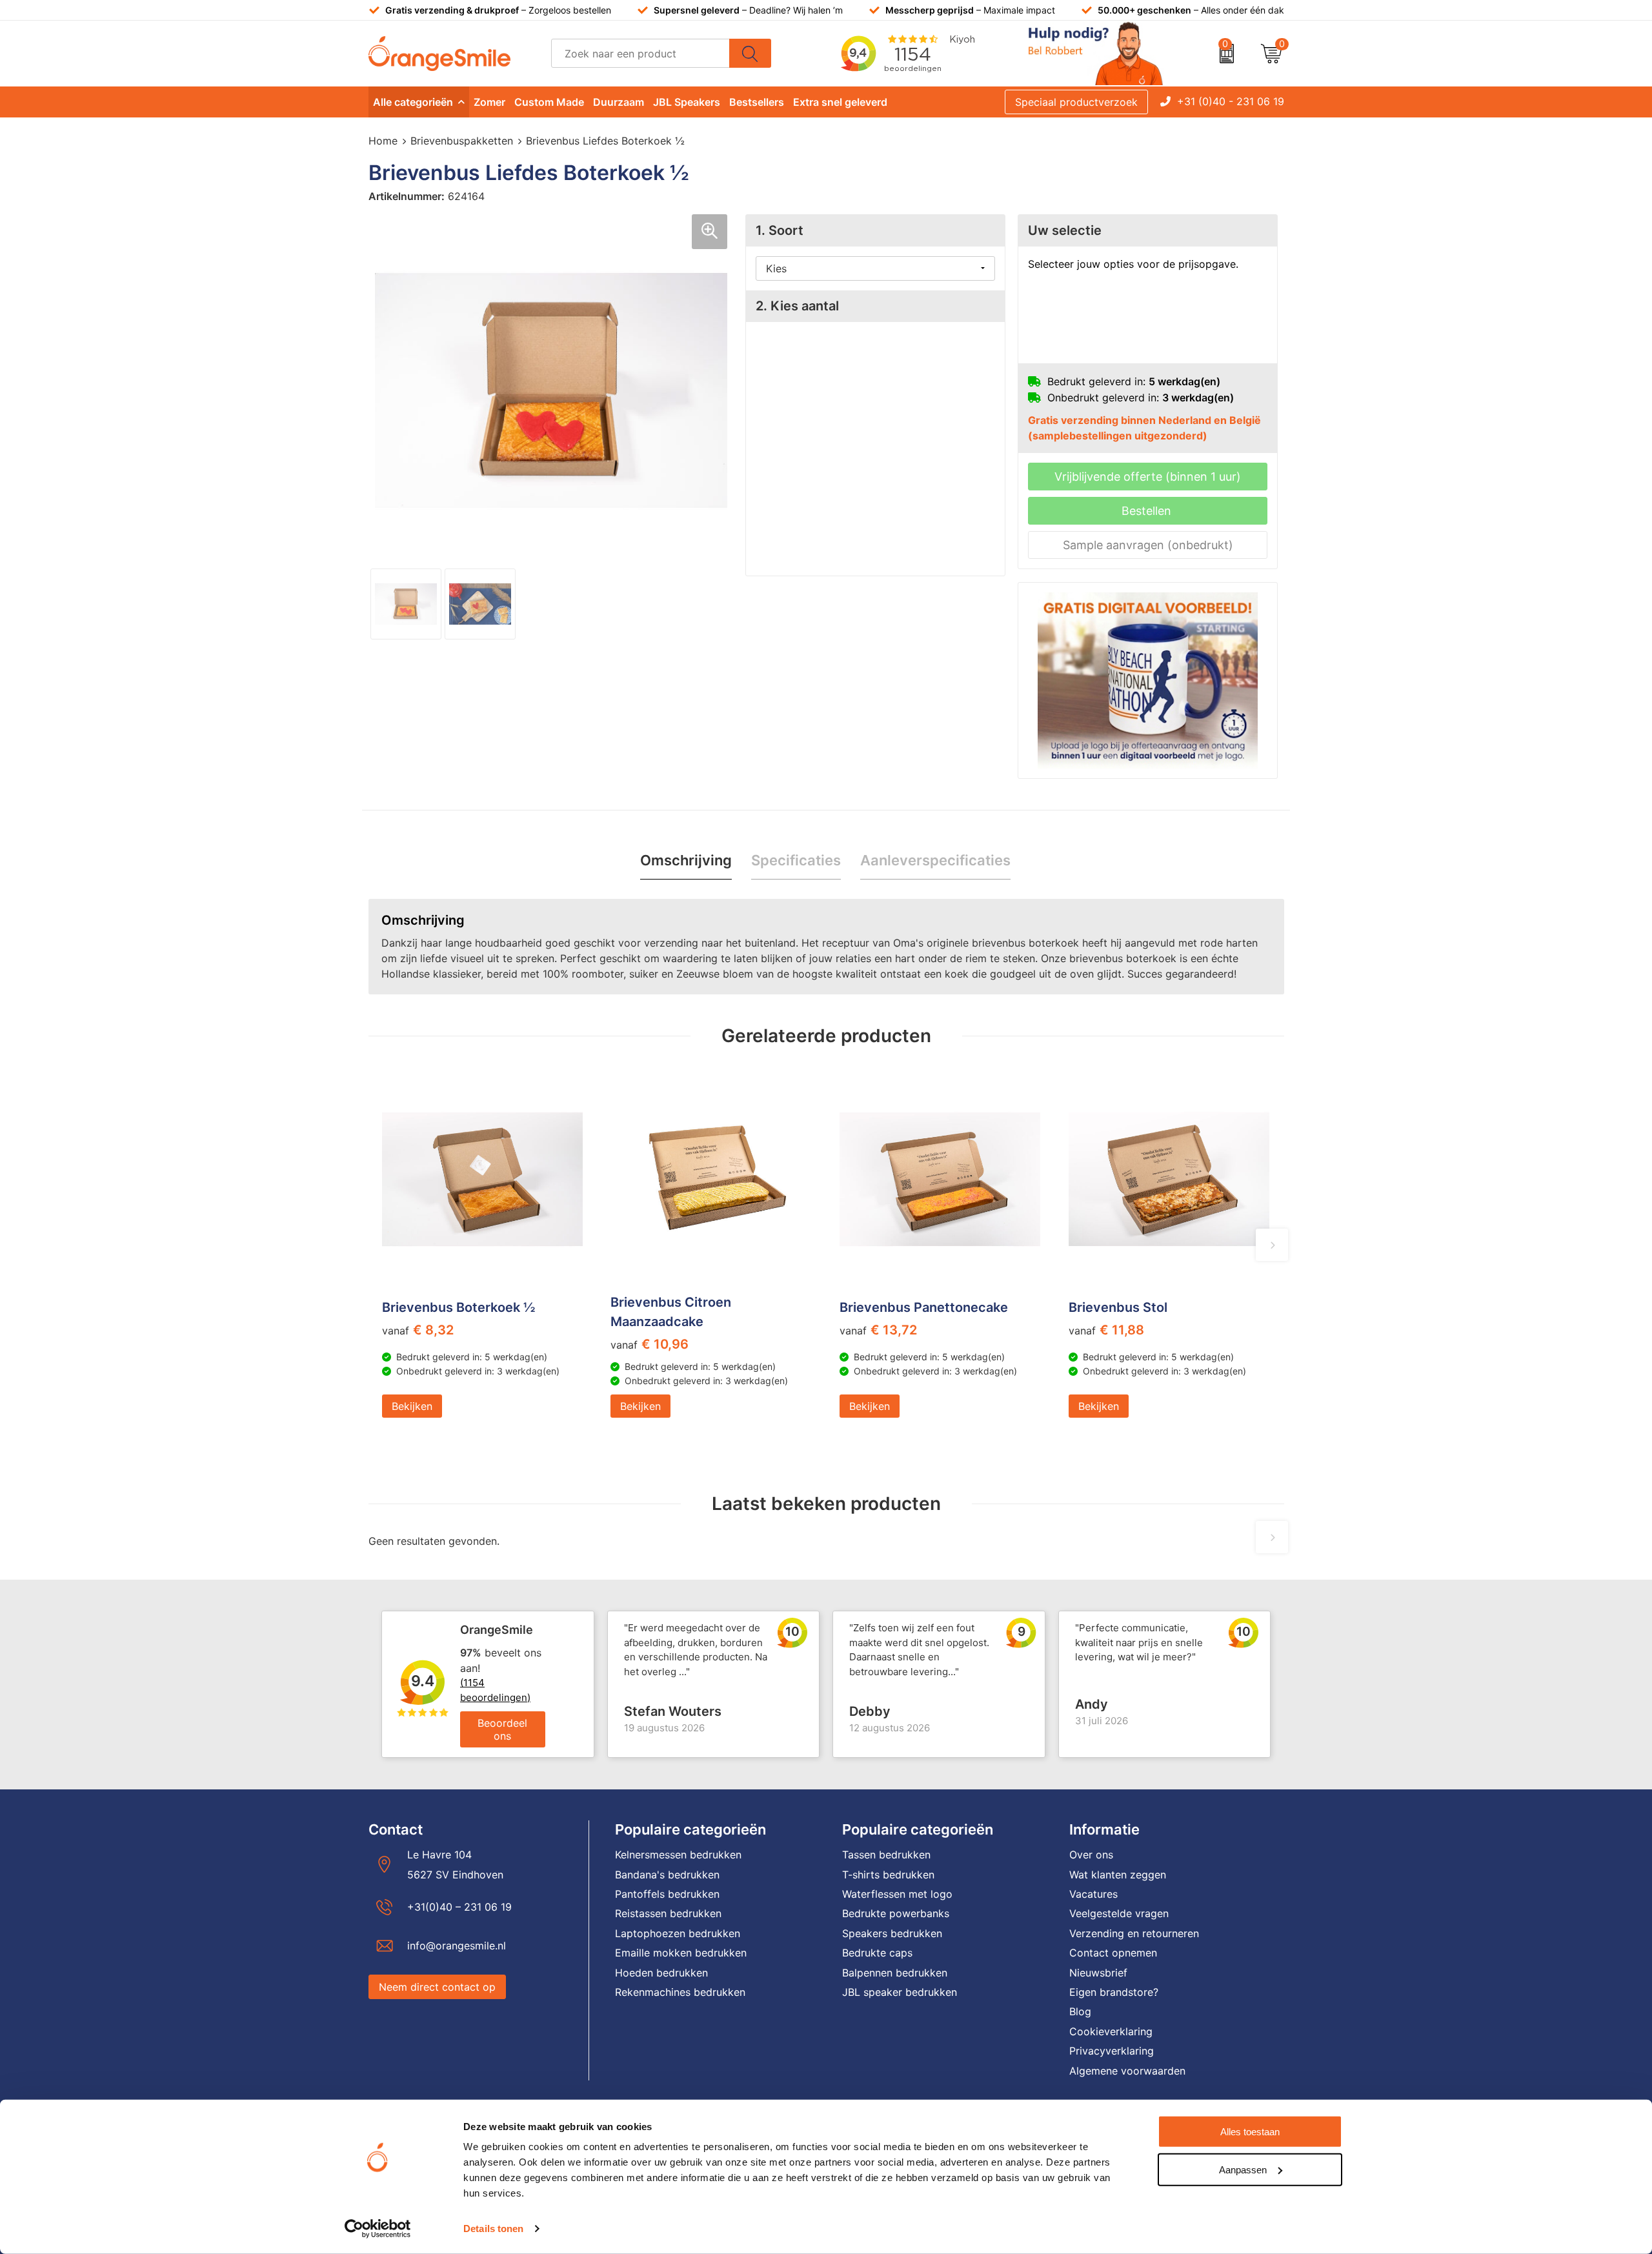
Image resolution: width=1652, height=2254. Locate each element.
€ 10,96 (650, 1344)
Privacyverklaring (1112, 2051)
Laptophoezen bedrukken (678, 1933)
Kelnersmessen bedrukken (678, 1855)
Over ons (1091, 1855)
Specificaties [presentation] (796, 860)
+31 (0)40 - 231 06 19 (1231, 101)
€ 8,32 (418, 1330)
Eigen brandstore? (1114, 1992)
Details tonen (493, 2229)
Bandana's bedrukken (667, 1875)
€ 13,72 (878, 1330)
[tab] (686, 860)
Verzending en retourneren (1134, 1933)
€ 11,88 (1106, 1330)
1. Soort (780, 230)
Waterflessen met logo (897, 1894)
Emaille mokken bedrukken (681, 1953)
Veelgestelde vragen (1119, 1913)
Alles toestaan (1250, 2132)
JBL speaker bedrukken (900, 1992)
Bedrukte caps (877, 1953)
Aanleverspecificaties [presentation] (935, 860)
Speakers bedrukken (892, 1933)
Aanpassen (1243, 2169)
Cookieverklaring (1111, 2031)
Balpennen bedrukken (895, 1973)
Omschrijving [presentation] (686, 860)
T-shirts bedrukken (888, 1875)
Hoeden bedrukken (661, 1973)
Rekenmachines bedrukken (680, 1992)
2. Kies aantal (797, 306)
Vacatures (1093, 1894)
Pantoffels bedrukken (667, 1894)
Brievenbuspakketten (462, 141)
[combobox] (640, 53)
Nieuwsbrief (1098, 1973)
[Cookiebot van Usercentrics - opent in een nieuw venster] (378, 2229)
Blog (1080, 2011)
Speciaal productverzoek (1076, 102)
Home (383, 141)
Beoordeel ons (502, 1729)
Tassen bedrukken (886, 1855)
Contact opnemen (1113, 1953)
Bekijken (412, 1406)
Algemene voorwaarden (1127, 2071)
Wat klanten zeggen (1118, 1875)
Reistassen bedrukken (668, 1913)
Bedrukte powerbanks (896, 1913)
